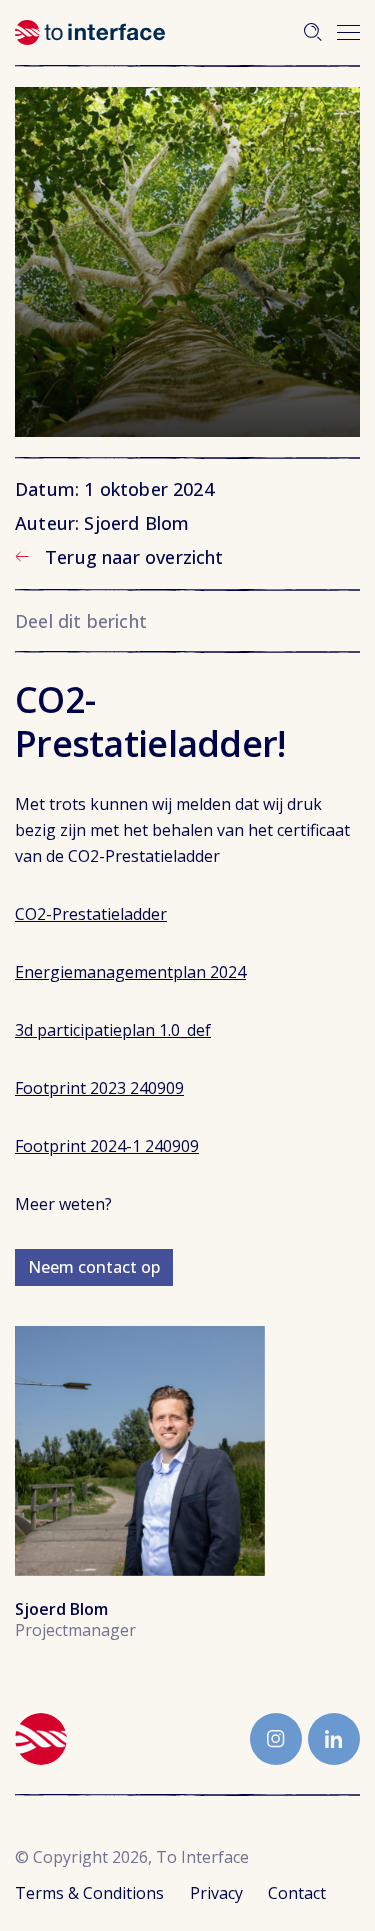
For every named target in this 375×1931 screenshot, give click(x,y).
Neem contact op (94, 1267)
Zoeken (313, 32)
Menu (348, 32)
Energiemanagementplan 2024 (130, 972)
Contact (297, 1893)
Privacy (216, 1893)
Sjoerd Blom (140, 1451)
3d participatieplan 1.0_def (113, 1030)
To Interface (90, 32)
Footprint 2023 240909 (99, 1088)
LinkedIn (334, 1739)
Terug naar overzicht (134, 557)
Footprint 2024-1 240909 (107, 1146)
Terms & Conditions (89, 1893)
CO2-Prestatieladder (91, 914)
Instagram (276, 1739)
